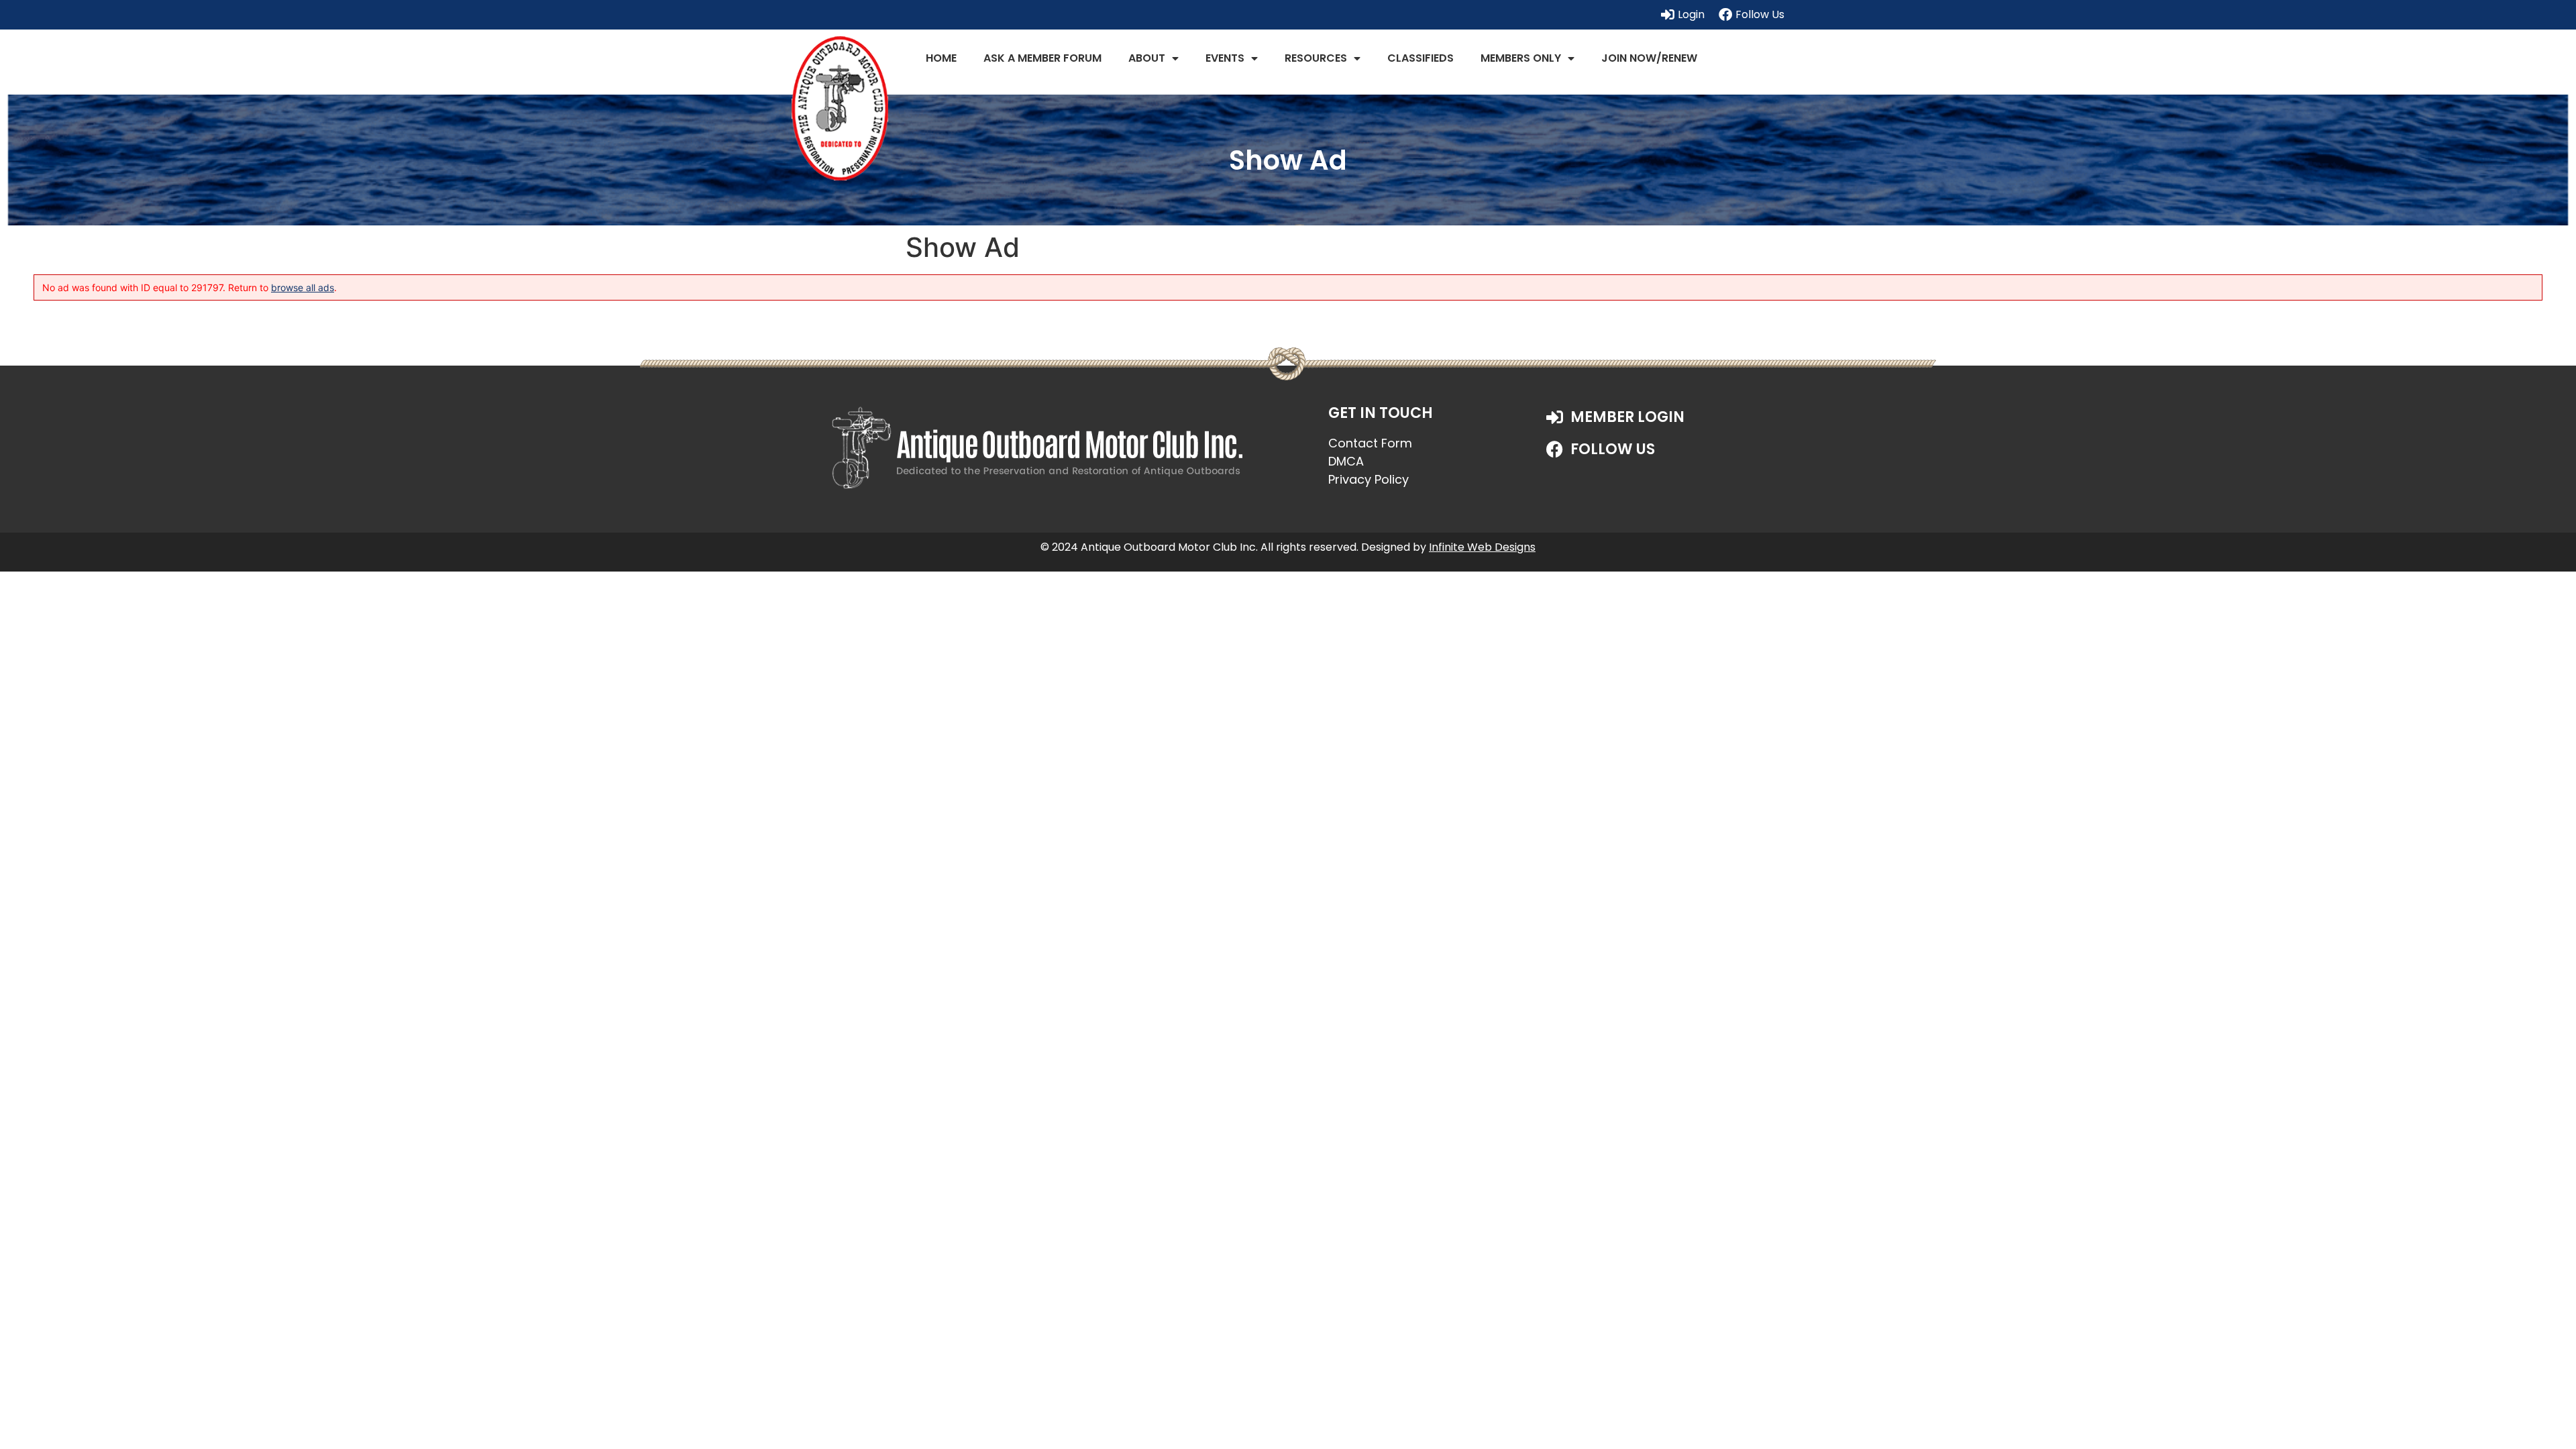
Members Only (1521, 58)
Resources (1316, 58)
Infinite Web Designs (1482, 547)
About (1147, 58)
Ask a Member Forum (1042, 58)
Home (941, 58)
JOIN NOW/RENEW (1649, 58)
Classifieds (1420, 58)
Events (1225, 58)
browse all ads (303, 287)
